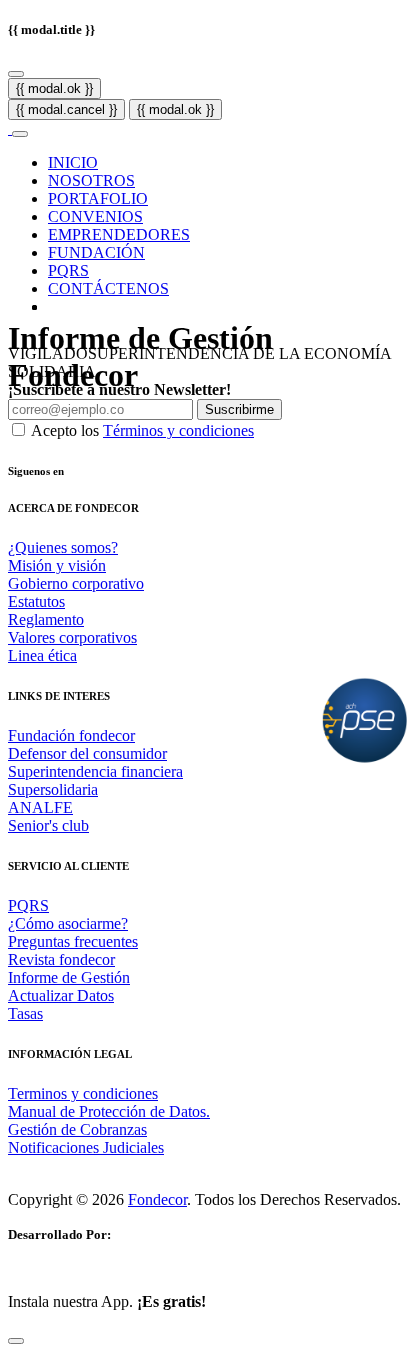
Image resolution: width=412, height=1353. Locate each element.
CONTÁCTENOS (108, 288)
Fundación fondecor (71, 735)
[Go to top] (16, 1341)
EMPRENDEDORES (119, 234)
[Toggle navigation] (20, 134)
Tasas (25, 1013)
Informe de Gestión (69, 977)
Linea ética (42, 655)
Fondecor (157, 1199)
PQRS (68, 270)
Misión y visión (57, 565)
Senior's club (48, 825)
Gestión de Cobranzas (77, 1129)
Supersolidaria (53, 789)
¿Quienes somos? (63, 547)
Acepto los (142, 430)
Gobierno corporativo (76, 583)
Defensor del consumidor (87, 753)
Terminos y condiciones (83, 1093)
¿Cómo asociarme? (68, 923)
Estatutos (36, 601)
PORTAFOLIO (98, 198)
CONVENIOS (95, 216)
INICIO (73, 162)
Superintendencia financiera (95, 771)
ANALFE (40, 807)
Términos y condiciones (178, 430)
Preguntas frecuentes (73, 941)
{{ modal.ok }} (54, 88)
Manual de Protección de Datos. (109, 1111)
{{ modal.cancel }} (66, 109)
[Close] (16, 74)
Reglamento (46, 619)
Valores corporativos (72, 637)
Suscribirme (239, 409)
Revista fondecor (61, 959)
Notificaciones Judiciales (86, 1147)
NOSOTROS (91, 180)
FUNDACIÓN (96, 252)
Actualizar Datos (61, 995)
